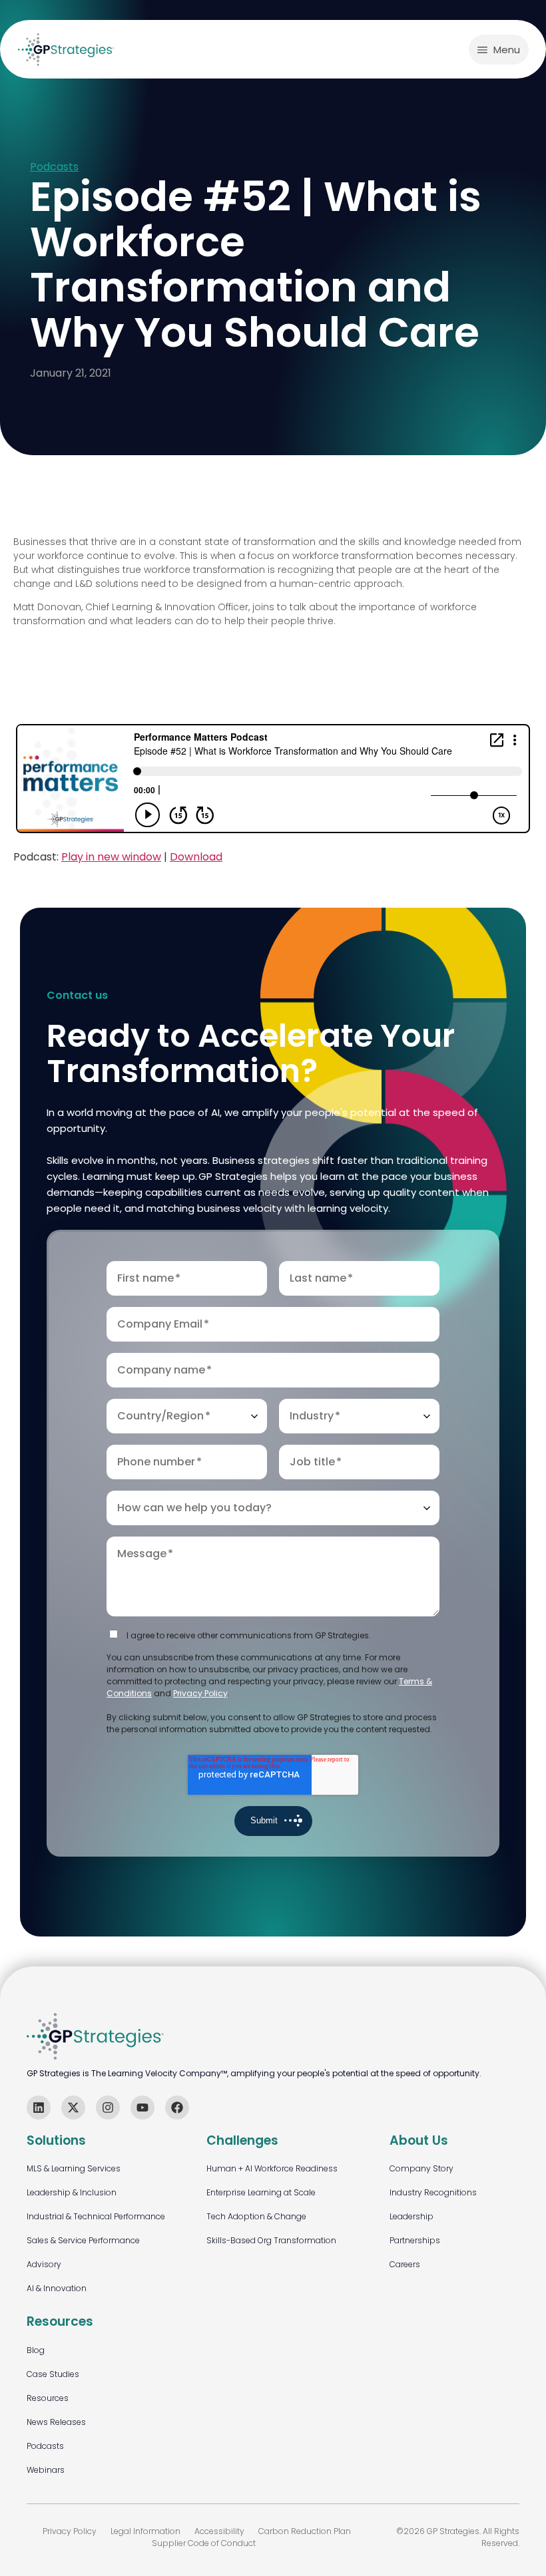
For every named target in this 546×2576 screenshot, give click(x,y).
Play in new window (111, 857)
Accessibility (219, 2531)
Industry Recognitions (433, 2192)
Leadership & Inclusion (72, 2192)
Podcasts (54, 167)
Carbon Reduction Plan (305, 2531)
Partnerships (415, 2240)
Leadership (411, 2216)
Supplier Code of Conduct (204, 2543)
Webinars (46, 2470)
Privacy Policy (200, 1693)
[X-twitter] (73, 2108)
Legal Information (145, 2531)
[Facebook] (177, 2108)
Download (196, 857)
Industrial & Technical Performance (96, 2216)
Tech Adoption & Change (256, 2216)
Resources (48, 2398)
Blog (36, 2350)
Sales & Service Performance (83, 2240)
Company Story (421, 2168)
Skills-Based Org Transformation (271, 2240)
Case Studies (53, 2374)
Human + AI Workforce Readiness (272, 2168)
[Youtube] (142, 2108)
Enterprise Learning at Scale (261, 2192)
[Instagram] (108, 2108)
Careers (405, 2264)
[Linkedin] (39, 2108)
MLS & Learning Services (74, 2168)
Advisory (44, 2264)
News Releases (56, 2422)
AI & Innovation (57, 2288)
